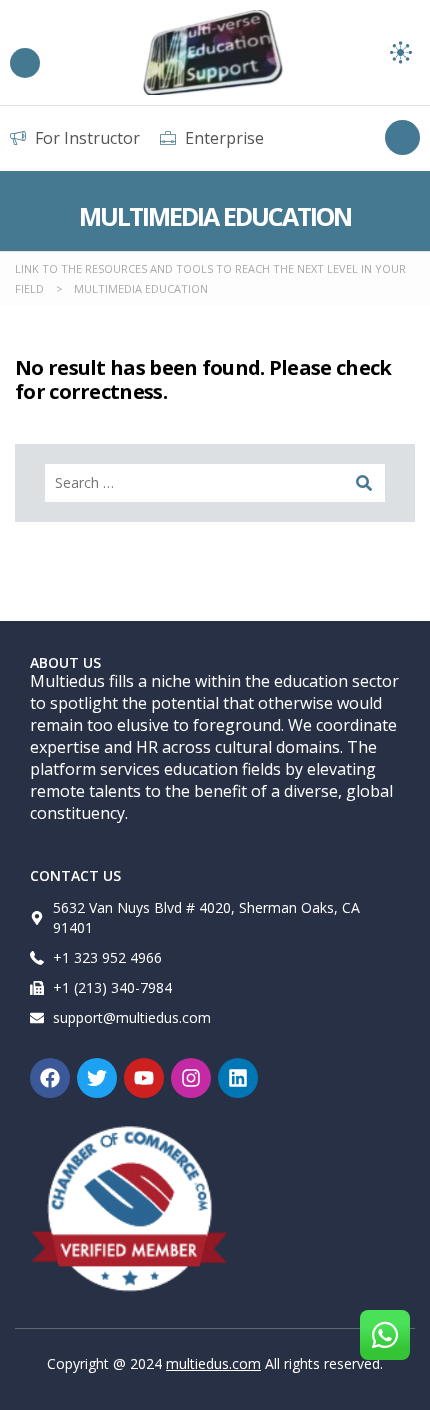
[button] (401, 53)
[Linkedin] (238, 1078)
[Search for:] (215, 483)
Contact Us (75, 875)
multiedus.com (213, 1363)
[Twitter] (97, 1078)
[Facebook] (50, 1078)
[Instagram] (191, 1078)
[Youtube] (144, 1078)
